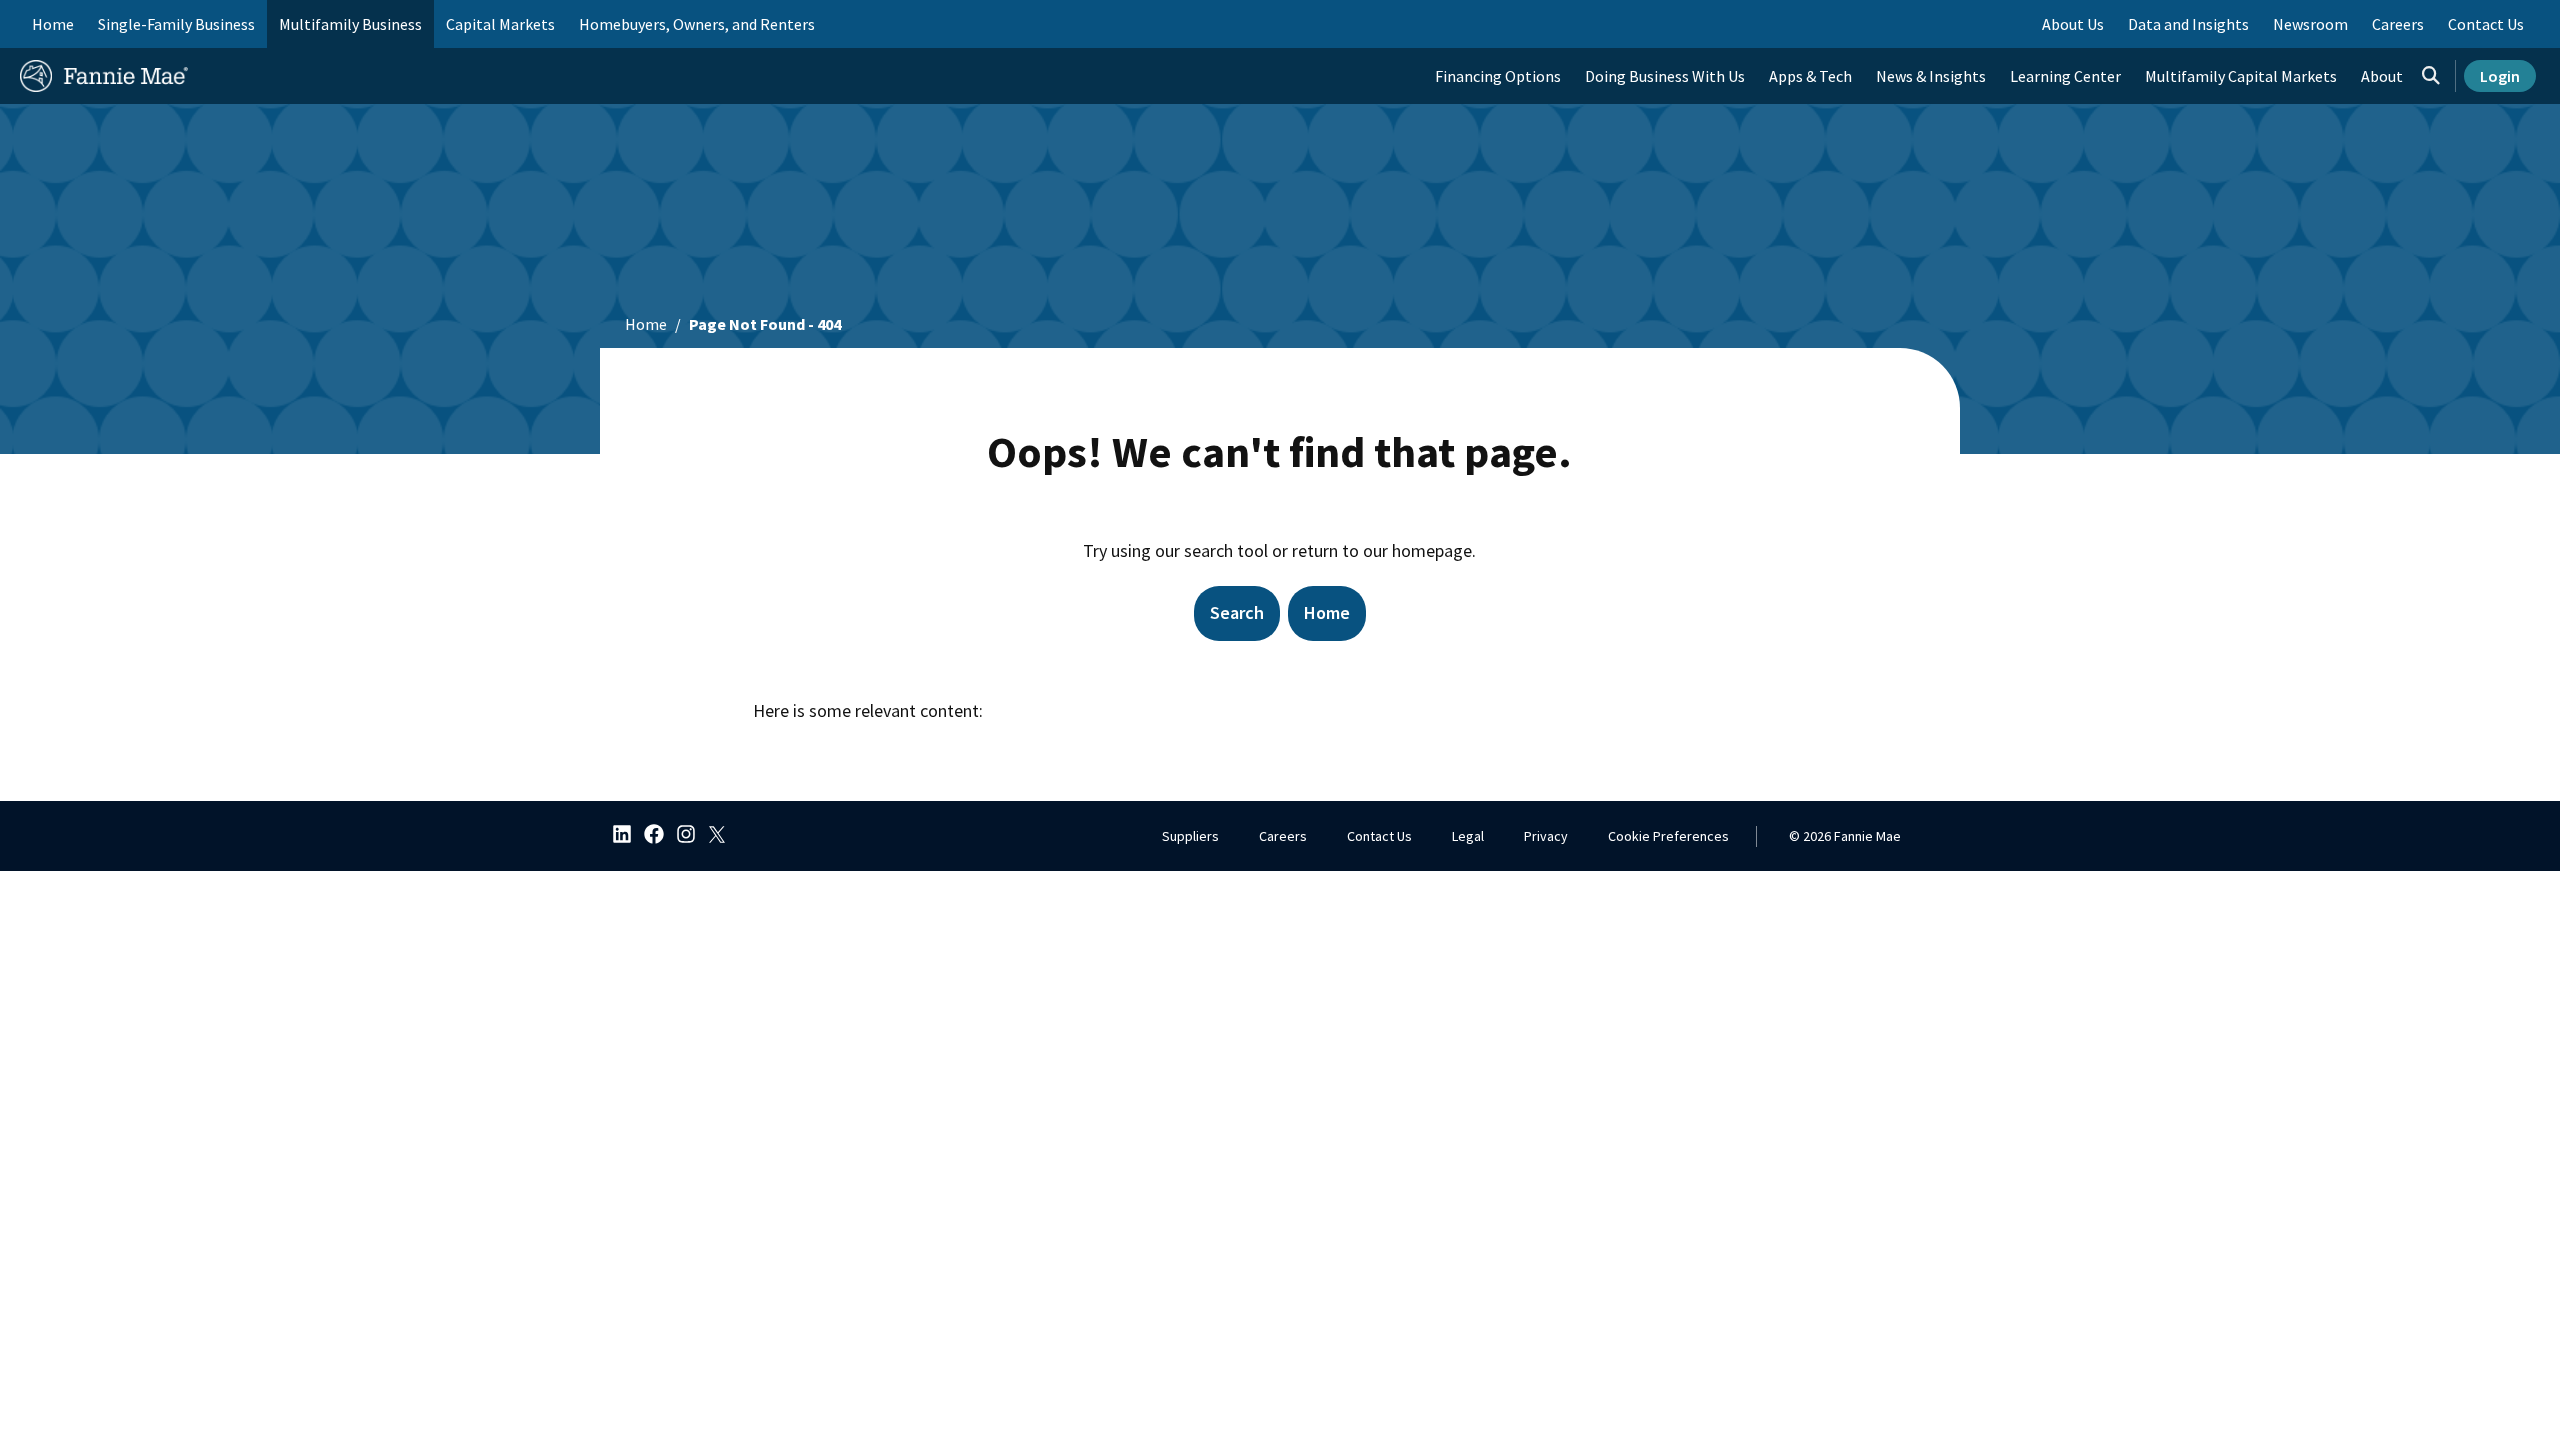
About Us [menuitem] (2073, 24)
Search (1237, 612)
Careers (1283, 836)
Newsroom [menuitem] (2310, 24)
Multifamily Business (350, 24)
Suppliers (1190, 836)
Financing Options (1498, 76)
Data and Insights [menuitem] (2188, 24)
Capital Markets (500, 24)
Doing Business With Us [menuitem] (1665, 76)
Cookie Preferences (1668, 836)
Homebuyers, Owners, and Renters (697, 24)
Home (53, 24)
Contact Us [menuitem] (2486, 24)
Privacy (1546, 836)
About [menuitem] (2382, 76)
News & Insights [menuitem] (1931, 76)
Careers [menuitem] (2398, 24)
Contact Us (1379, 836)
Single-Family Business (176, 24)
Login (2500, 76)
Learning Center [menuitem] (2065, 76)
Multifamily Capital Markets (2241, 76)
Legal (1468, 836)
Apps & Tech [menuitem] (1810, 76)
